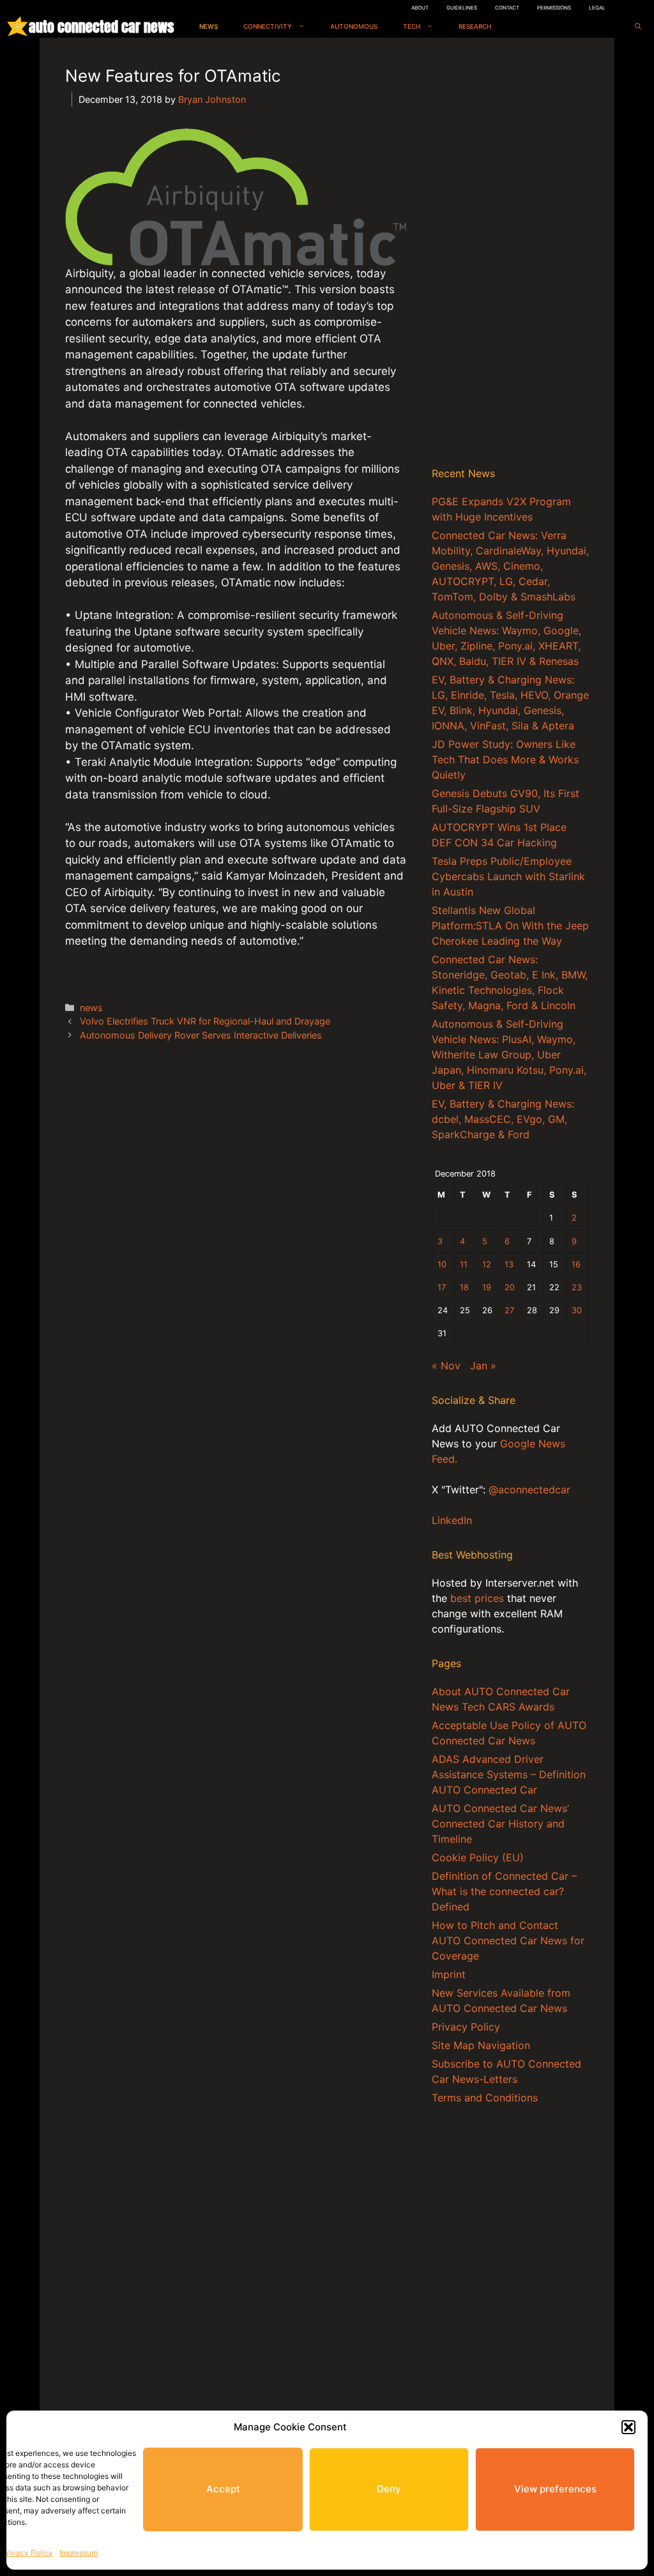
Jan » (483, 1366)
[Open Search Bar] (638, 27)
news (91, 1008)
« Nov (446, 1366)
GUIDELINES (462, 8)
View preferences (555, 2489)
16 (576, 1264)
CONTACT (507, 8)
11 (464, 1264)
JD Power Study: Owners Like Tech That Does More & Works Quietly (505, 759)
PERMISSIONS (554, 8)
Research (475, 26)
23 (577, 1287)
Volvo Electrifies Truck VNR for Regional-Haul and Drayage (205, 1021)
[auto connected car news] (18, 27)
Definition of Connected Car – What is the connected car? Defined (504, 1891)
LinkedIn (452, 1520)
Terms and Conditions (485, 2098)
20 (510, 1287)
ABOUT (420, 8)
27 (509, 1310)
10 (442, 1264)
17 (442, 1287)
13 (509, 1264)
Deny (389, 2489)
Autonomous (354, 26)
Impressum (79, 2553)
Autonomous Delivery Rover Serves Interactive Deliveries (201, 1035)
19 (487, 1287)
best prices (477, 1598)
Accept (223, 2489)
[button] (628, 2427)
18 (464, 1287)
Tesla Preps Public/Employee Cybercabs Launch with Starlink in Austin (508, 876)
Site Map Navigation (481, 2045)
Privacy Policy (27, 2553)
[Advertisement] (510, 255)
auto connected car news (101, 27)
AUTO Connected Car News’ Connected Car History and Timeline (500, 1824)
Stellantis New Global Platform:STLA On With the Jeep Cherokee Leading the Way (510, 926)
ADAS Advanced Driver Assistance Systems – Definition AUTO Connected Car (509, 1774)
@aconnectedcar (529, 1490)
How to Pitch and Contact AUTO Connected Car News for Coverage (508, 1940)
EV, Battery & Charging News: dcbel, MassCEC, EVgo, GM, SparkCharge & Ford (503, 1119)
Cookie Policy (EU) (478, 1857)
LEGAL (597, 8)
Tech (412, 26)
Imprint (449, 1974)
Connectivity (268, 26)
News (209, 26)
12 (487, 1264)
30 (577, 1310)
